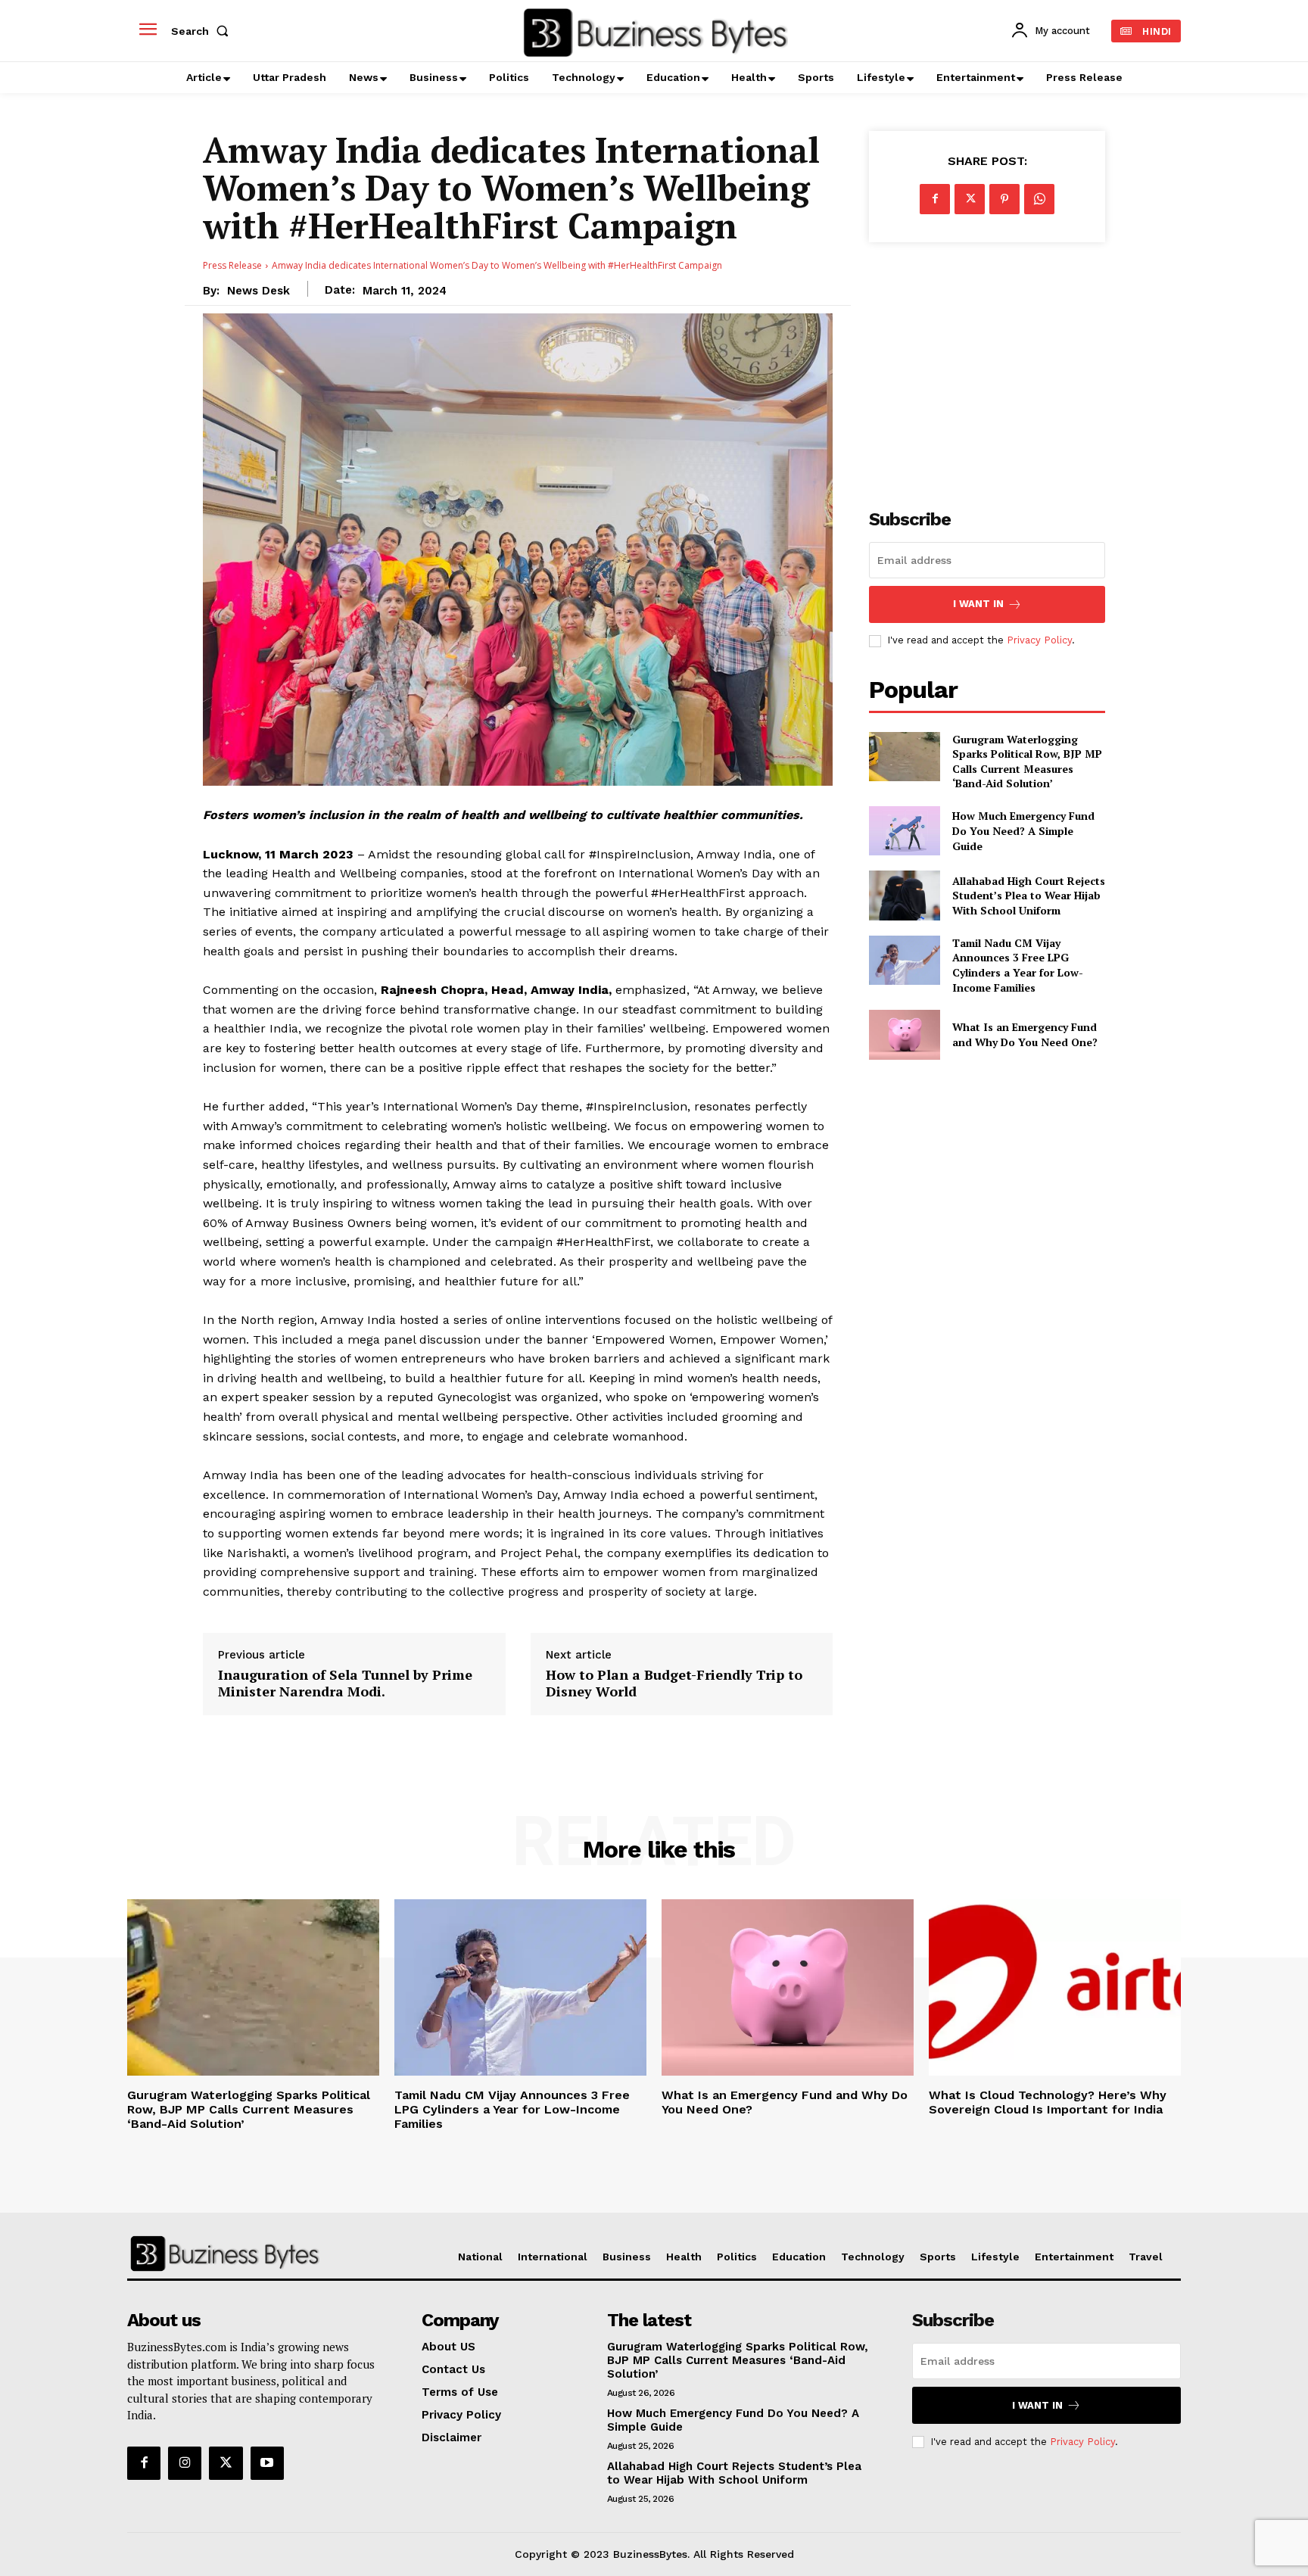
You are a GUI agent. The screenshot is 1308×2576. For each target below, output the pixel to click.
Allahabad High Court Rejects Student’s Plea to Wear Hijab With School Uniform (1029, 896)
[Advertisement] (987, 367)
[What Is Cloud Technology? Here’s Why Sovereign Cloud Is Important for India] (1055, 1987)
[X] (970, 199)
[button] (203, 31)
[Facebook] (935, 199)
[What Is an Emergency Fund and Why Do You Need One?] (904, 1034)
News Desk (258, 291)
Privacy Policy (1039, 640)
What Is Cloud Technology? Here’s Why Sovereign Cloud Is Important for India (1048, 2102)
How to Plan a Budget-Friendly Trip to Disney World (674, 1683)
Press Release (232, 265)
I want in (978, 604)
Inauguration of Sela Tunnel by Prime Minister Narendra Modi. (345, 1683)
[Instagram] (185, 2463)
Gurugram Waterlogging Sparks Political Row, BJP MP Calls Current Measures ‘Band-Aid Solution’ (1027, 762)
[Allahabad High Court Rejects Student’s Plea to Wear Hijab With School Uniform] (904, 895)
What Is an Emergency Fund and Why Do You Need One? (1025, 1034)
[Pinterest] (1004, 199)
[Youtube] (267, 2463)
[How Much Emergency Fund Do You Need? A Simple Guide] (904, 831)
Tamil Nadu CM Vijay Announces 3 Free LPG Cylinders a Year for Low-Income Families (1018, 965)
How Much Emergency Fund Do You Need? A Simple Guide (1023, 830)
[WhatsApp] (1039, 199)
